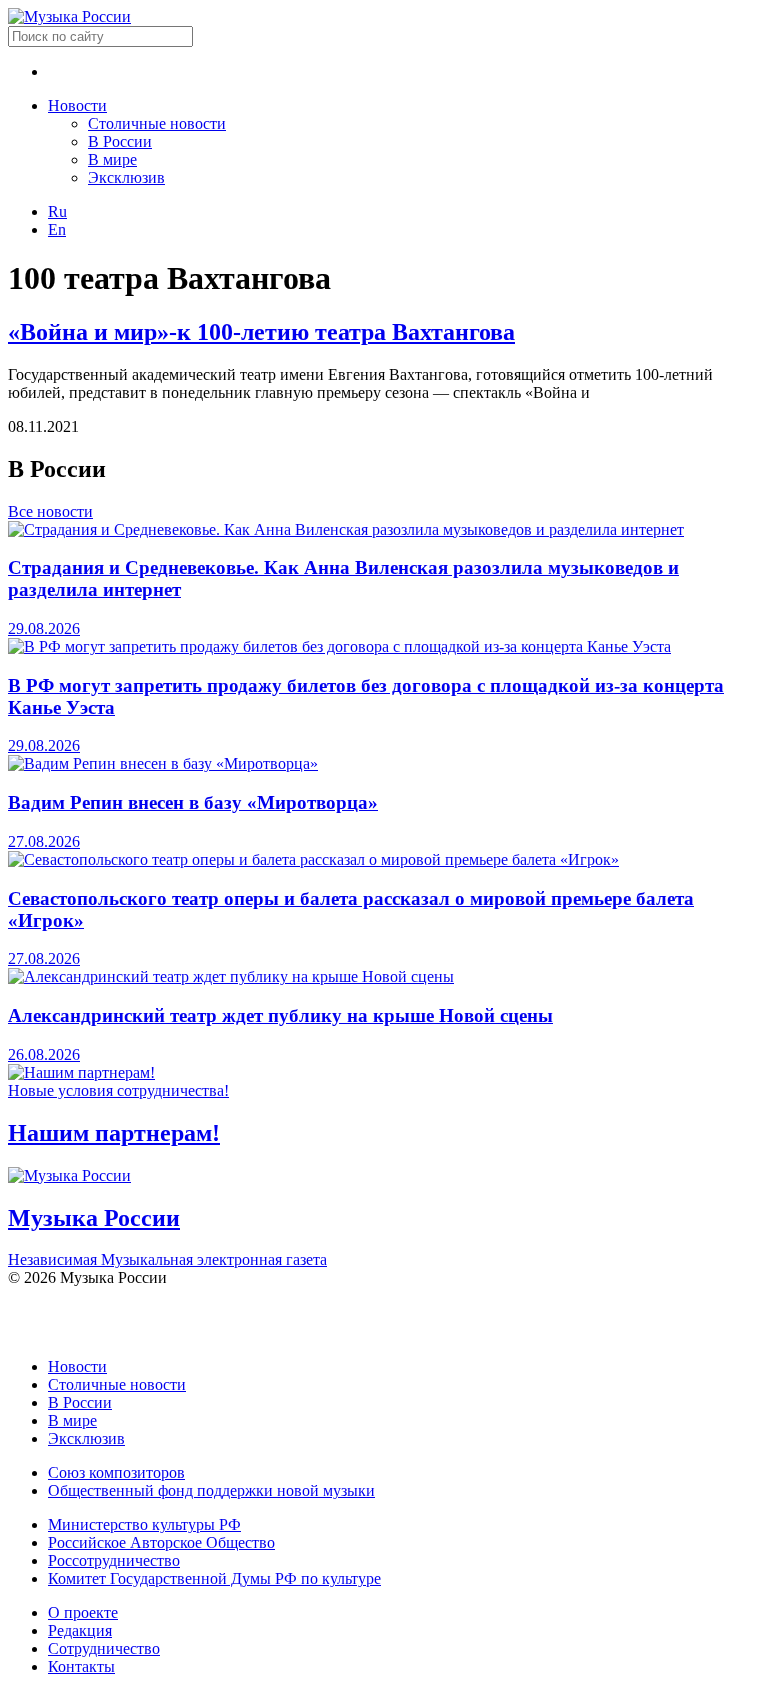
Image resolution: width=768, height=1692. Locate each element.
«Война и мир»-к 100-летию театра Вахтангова (261, 332)
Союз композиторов (116, 1472)
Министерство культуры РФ (144, 1524)
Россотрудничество (114, 1560)
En (57, 229)
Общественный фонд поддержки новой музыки (211, 1490)
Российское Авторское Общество (161, 1542)
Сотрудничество (104, 1648)
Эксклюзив (126, 177)
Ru (57, 211)
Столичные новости (157, 123)
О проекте (83, 1612)
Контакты (81, 1666)
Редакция (80, 1630)
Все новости (50, 511)
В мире (112, 159)
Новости (77, 105)
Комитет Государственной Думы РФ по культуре (214, 1578)
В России (120, 141)
